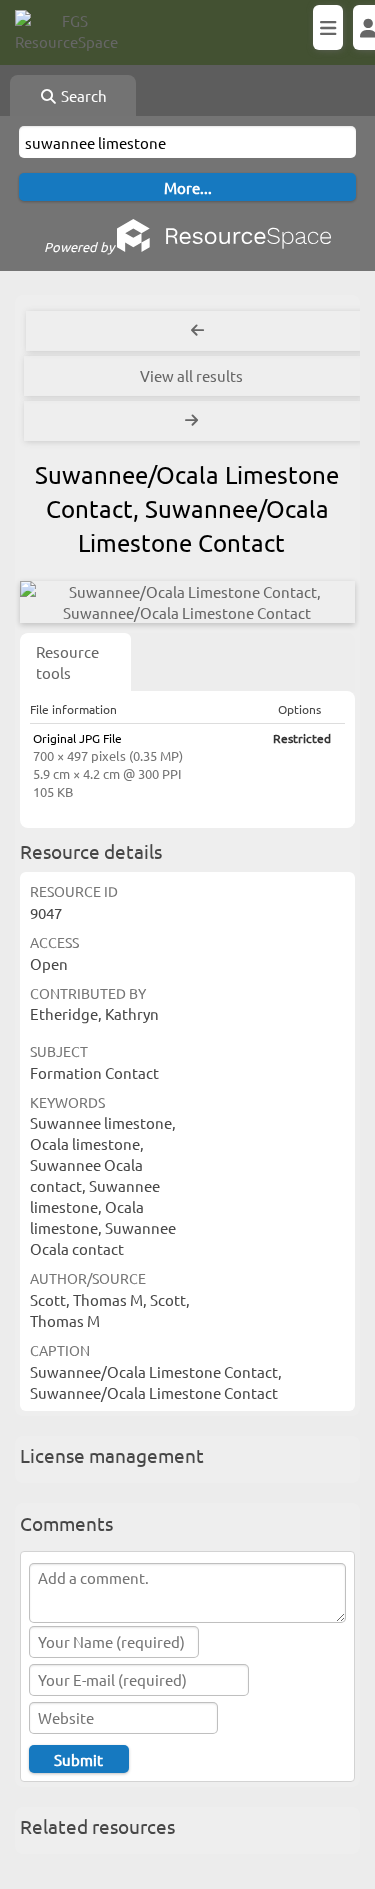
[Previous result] (197, 331)
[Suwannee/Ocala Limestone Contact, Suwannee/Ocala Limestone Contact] (187, 602)
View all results (191, 375)
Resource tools (67, 662)
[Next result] (193, 421)
